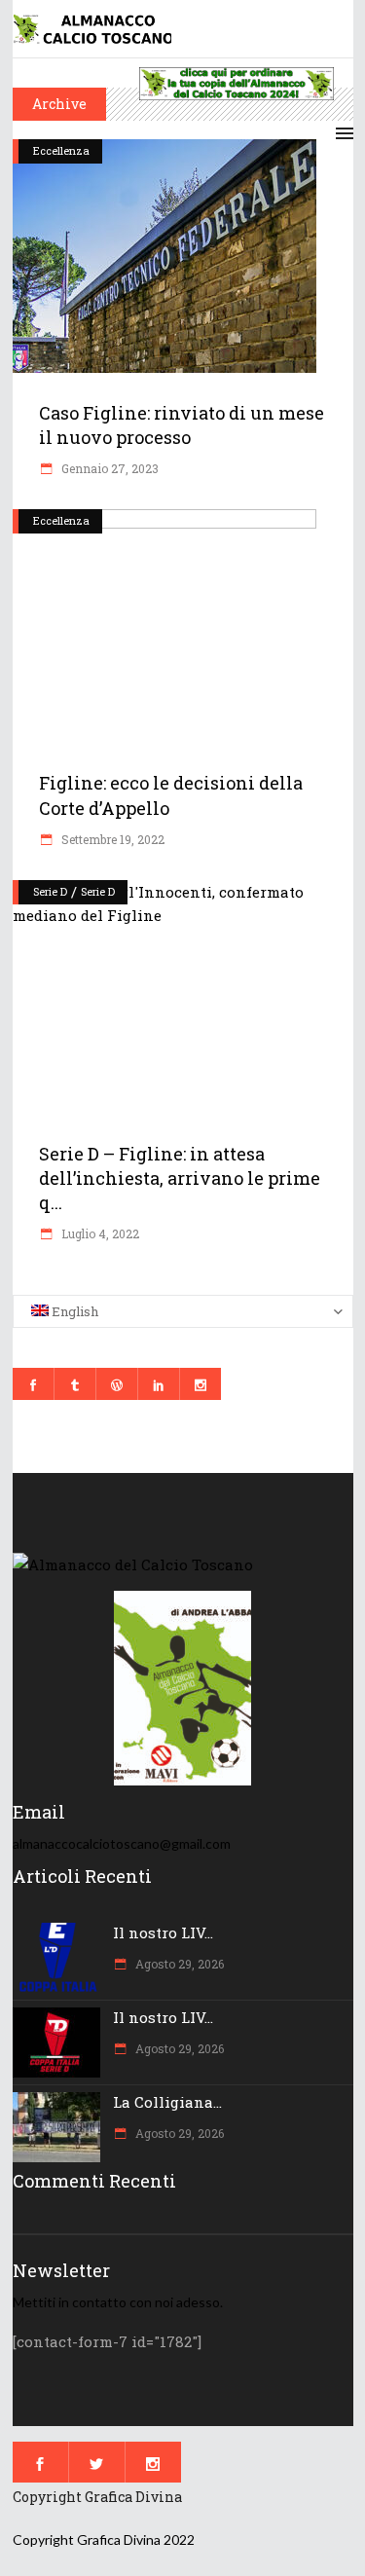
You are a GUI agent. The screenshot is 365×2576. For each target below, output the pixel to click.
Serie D (50, 891)
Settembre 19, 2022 (111, 839)
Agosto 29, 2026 (178, 1964)
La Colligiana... (167, 2102)
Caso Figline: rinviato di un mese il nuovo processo (182, 425)
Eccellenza (61, 150)
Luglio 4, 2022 (99, 1233)
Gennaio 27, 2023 (109, 468)
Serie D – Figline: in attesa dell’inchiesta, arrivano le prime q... (180, 1178)
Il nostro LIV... (163, 1932)
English (73, 1311)
